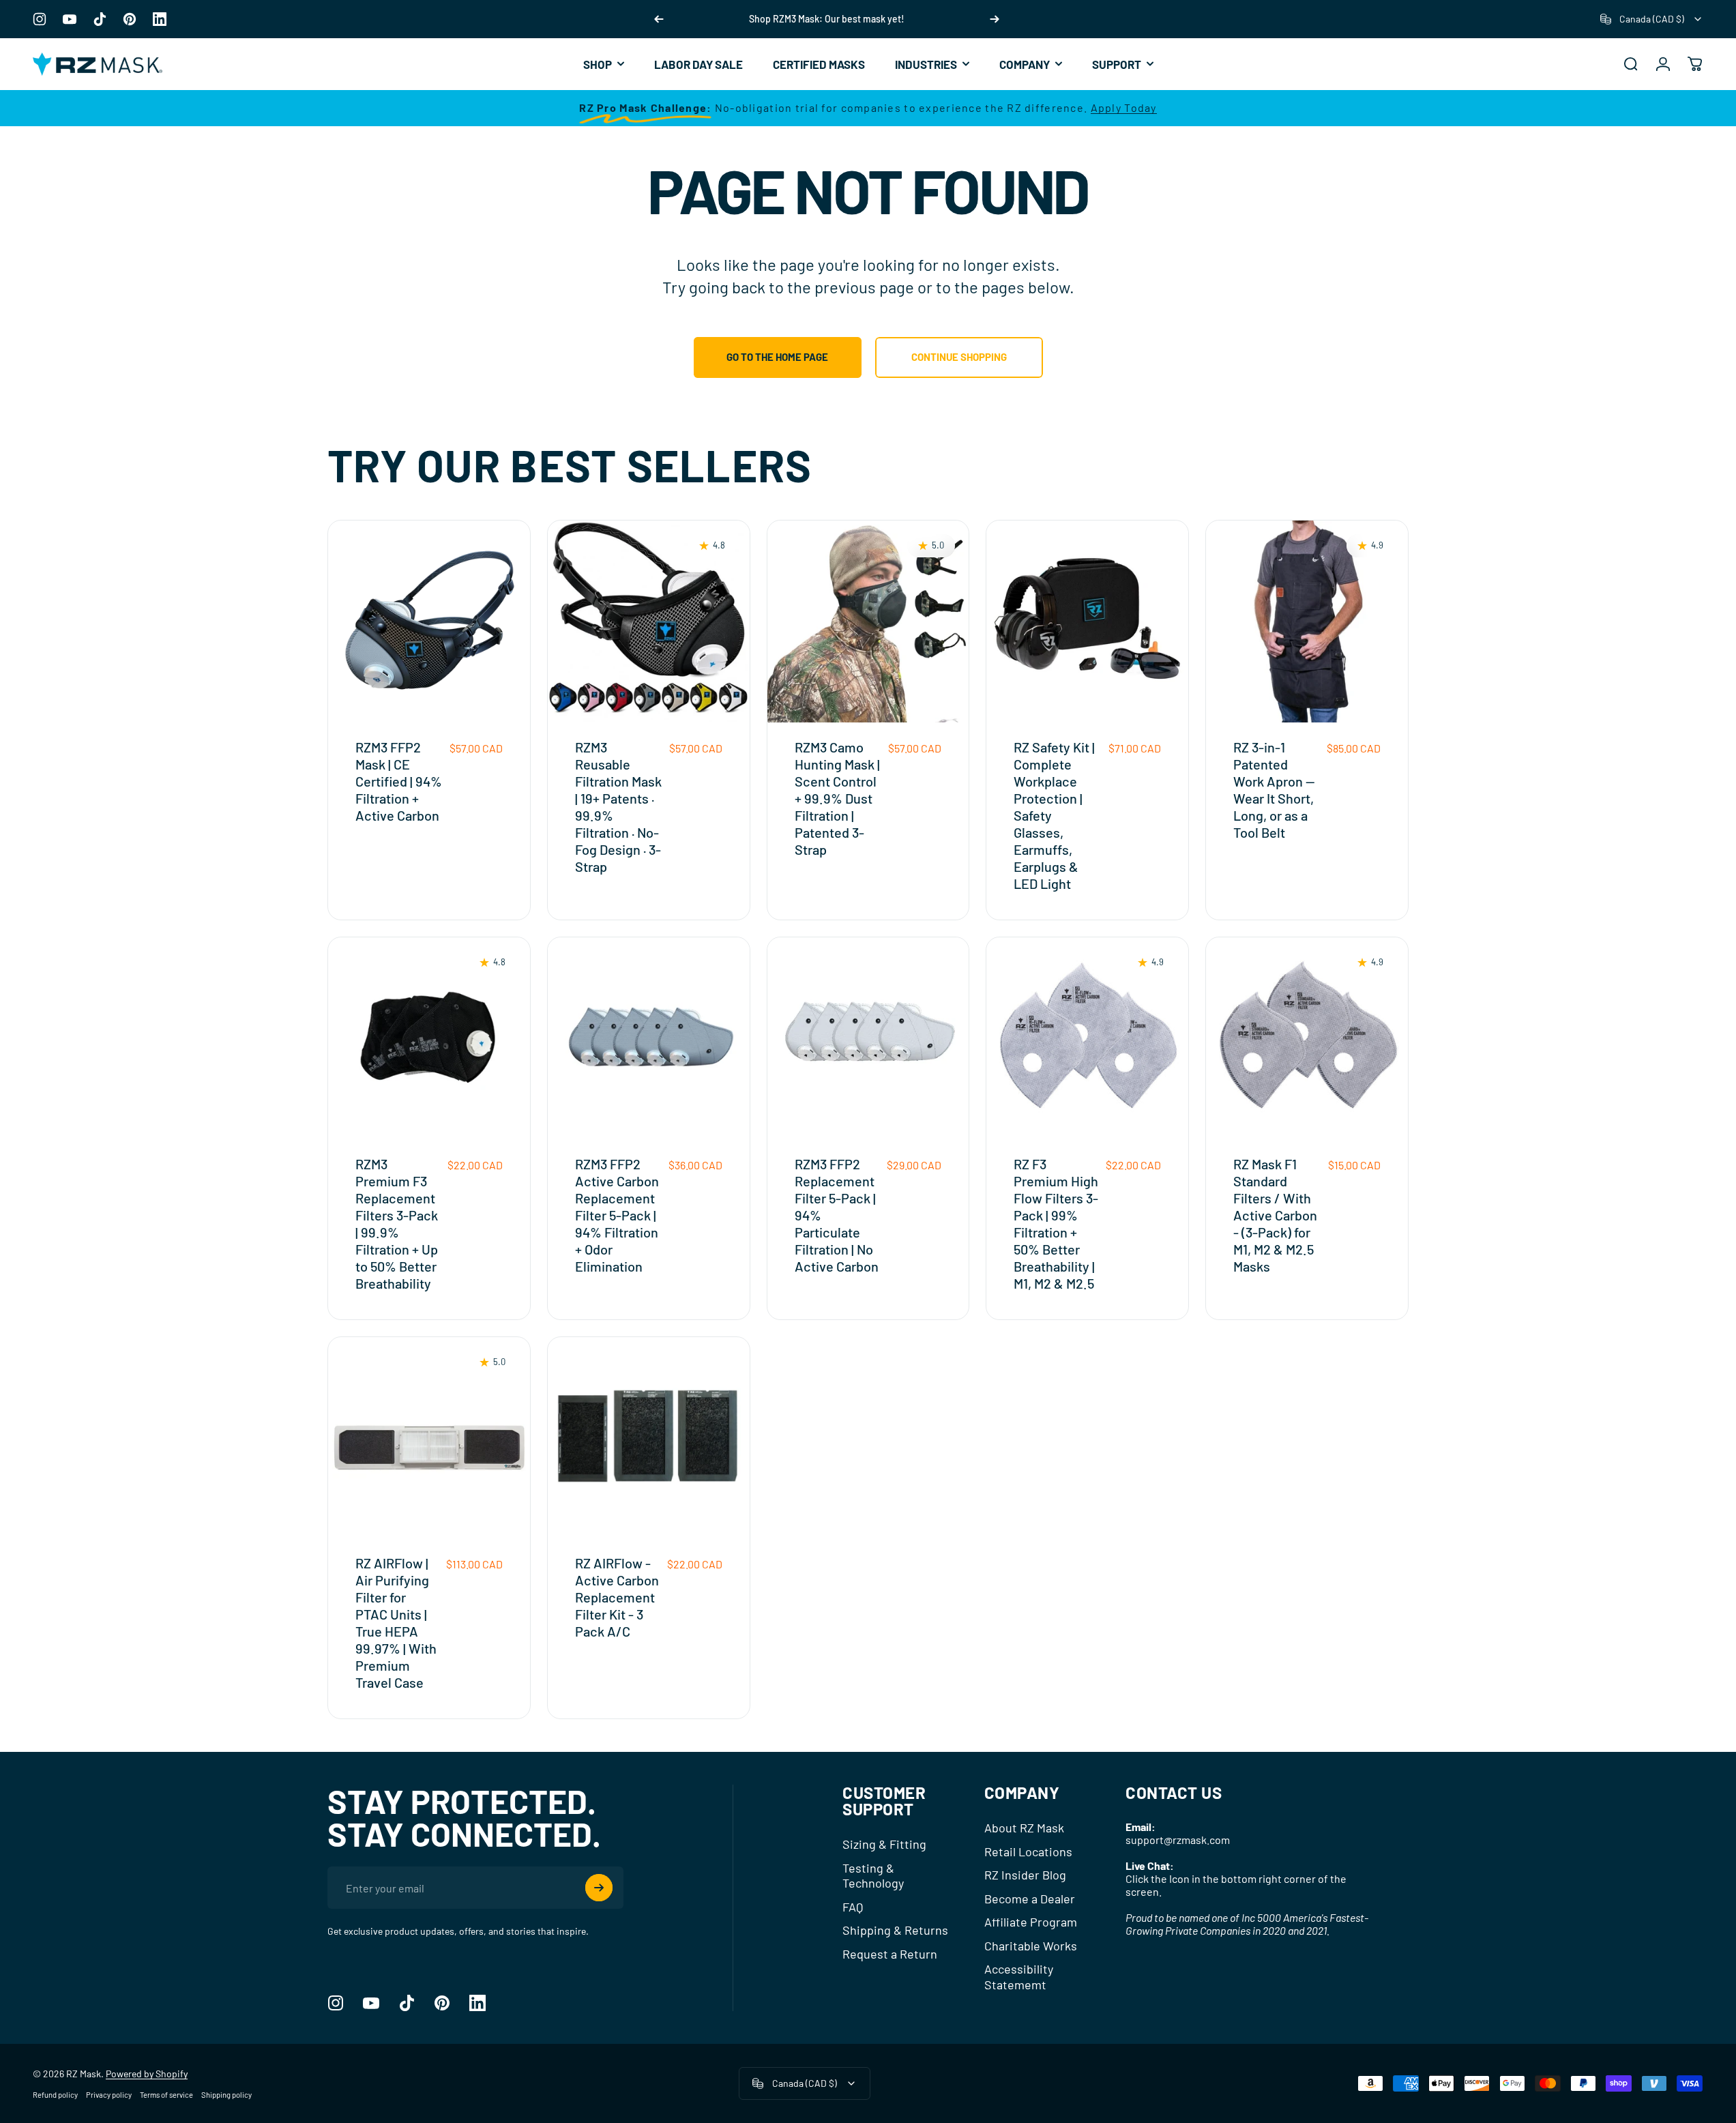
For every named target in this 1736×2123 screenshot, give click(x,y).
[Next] (995, 19)
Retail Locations (1028, 1851)
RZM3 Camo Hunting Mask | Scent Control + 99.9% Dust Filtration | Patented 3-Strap (837, 798)
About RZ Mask (1024, 1828)
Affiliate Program (1031, 1922)
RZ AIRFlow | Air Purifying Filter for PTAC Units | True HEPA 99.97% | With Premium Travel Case (396, 1623)
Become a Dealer (1030, 1899)
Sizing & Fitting (884, 1844)
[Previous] (659, 19)
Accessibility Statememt (1019, 1977)
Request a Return (890, 1954)
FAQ (853, 1907)
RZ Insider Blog (1025, 1875)
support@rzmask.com (1178, 1840)
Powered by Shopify (147, 2074)
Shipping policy (226, 2095)
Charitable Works (1031, 1946)
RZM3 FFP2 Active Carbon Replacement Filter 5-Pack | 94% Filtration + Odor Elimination (617, 1215)
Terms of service (166, 2095)
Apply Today (1124, 107)
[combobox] (1652, 19)
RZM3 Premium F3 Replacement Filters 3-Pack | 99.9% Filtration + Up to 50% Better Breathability (397, 1224)
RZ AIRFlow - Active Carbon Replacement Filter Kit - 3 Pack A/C (617, 1597)
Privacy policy (109, 2095)
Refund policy (55, 2095)
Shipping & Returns (895, 1930)
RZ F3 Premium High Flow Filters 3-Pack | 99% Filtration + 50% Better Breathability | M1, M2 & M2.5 (1056, 1224)
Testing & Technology (873, 1876)
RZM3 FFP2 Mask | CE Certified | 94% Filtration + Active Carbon (399, 781)
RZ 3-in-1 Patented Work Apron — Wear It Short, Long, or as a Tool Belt (1274, 790)
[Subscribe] (599, 1888)
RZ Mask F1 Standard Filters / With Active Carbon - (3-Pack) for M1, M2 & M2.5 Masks (1275, 1215)
